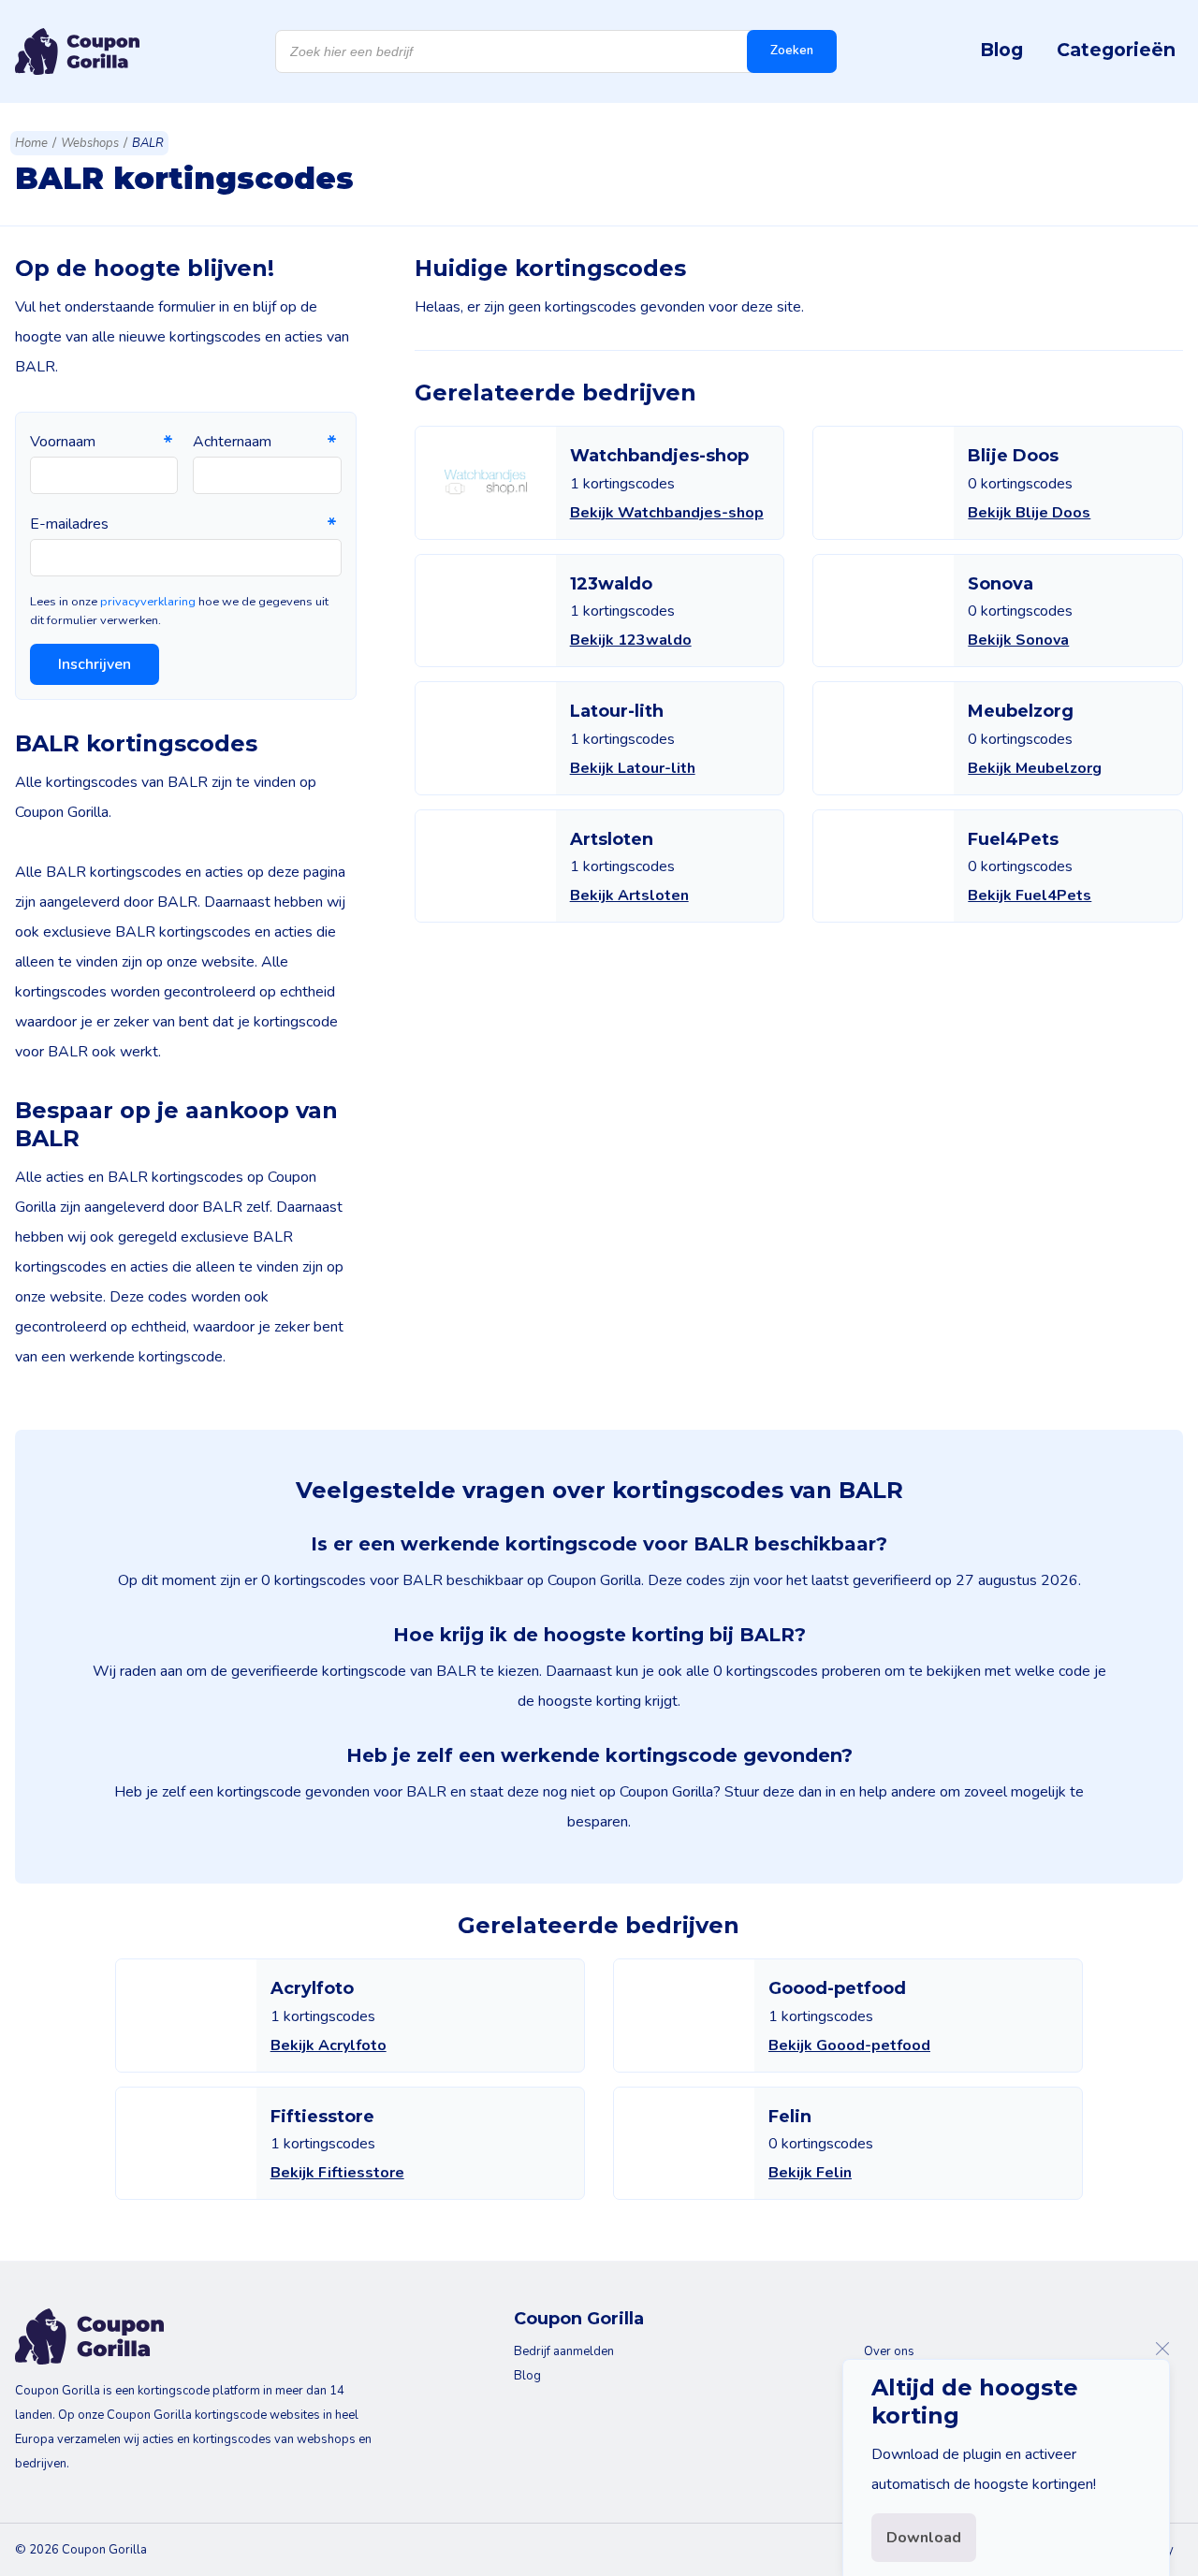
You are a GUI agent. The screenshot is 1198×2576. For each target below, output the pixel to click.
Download (924, 2538)
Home (31, 143)
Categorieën (1116, 50)
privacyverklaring (148, 602)
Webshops (90, 143)
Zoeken (792, 51)
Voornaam (63, 442)
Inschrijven (95, 664)
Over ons (889, 2351)
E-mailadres (69, 524)
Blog (1001, 50)
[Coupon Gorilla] (77, 51)
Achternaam (232, 442)
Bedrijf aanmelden (564, 2351)
